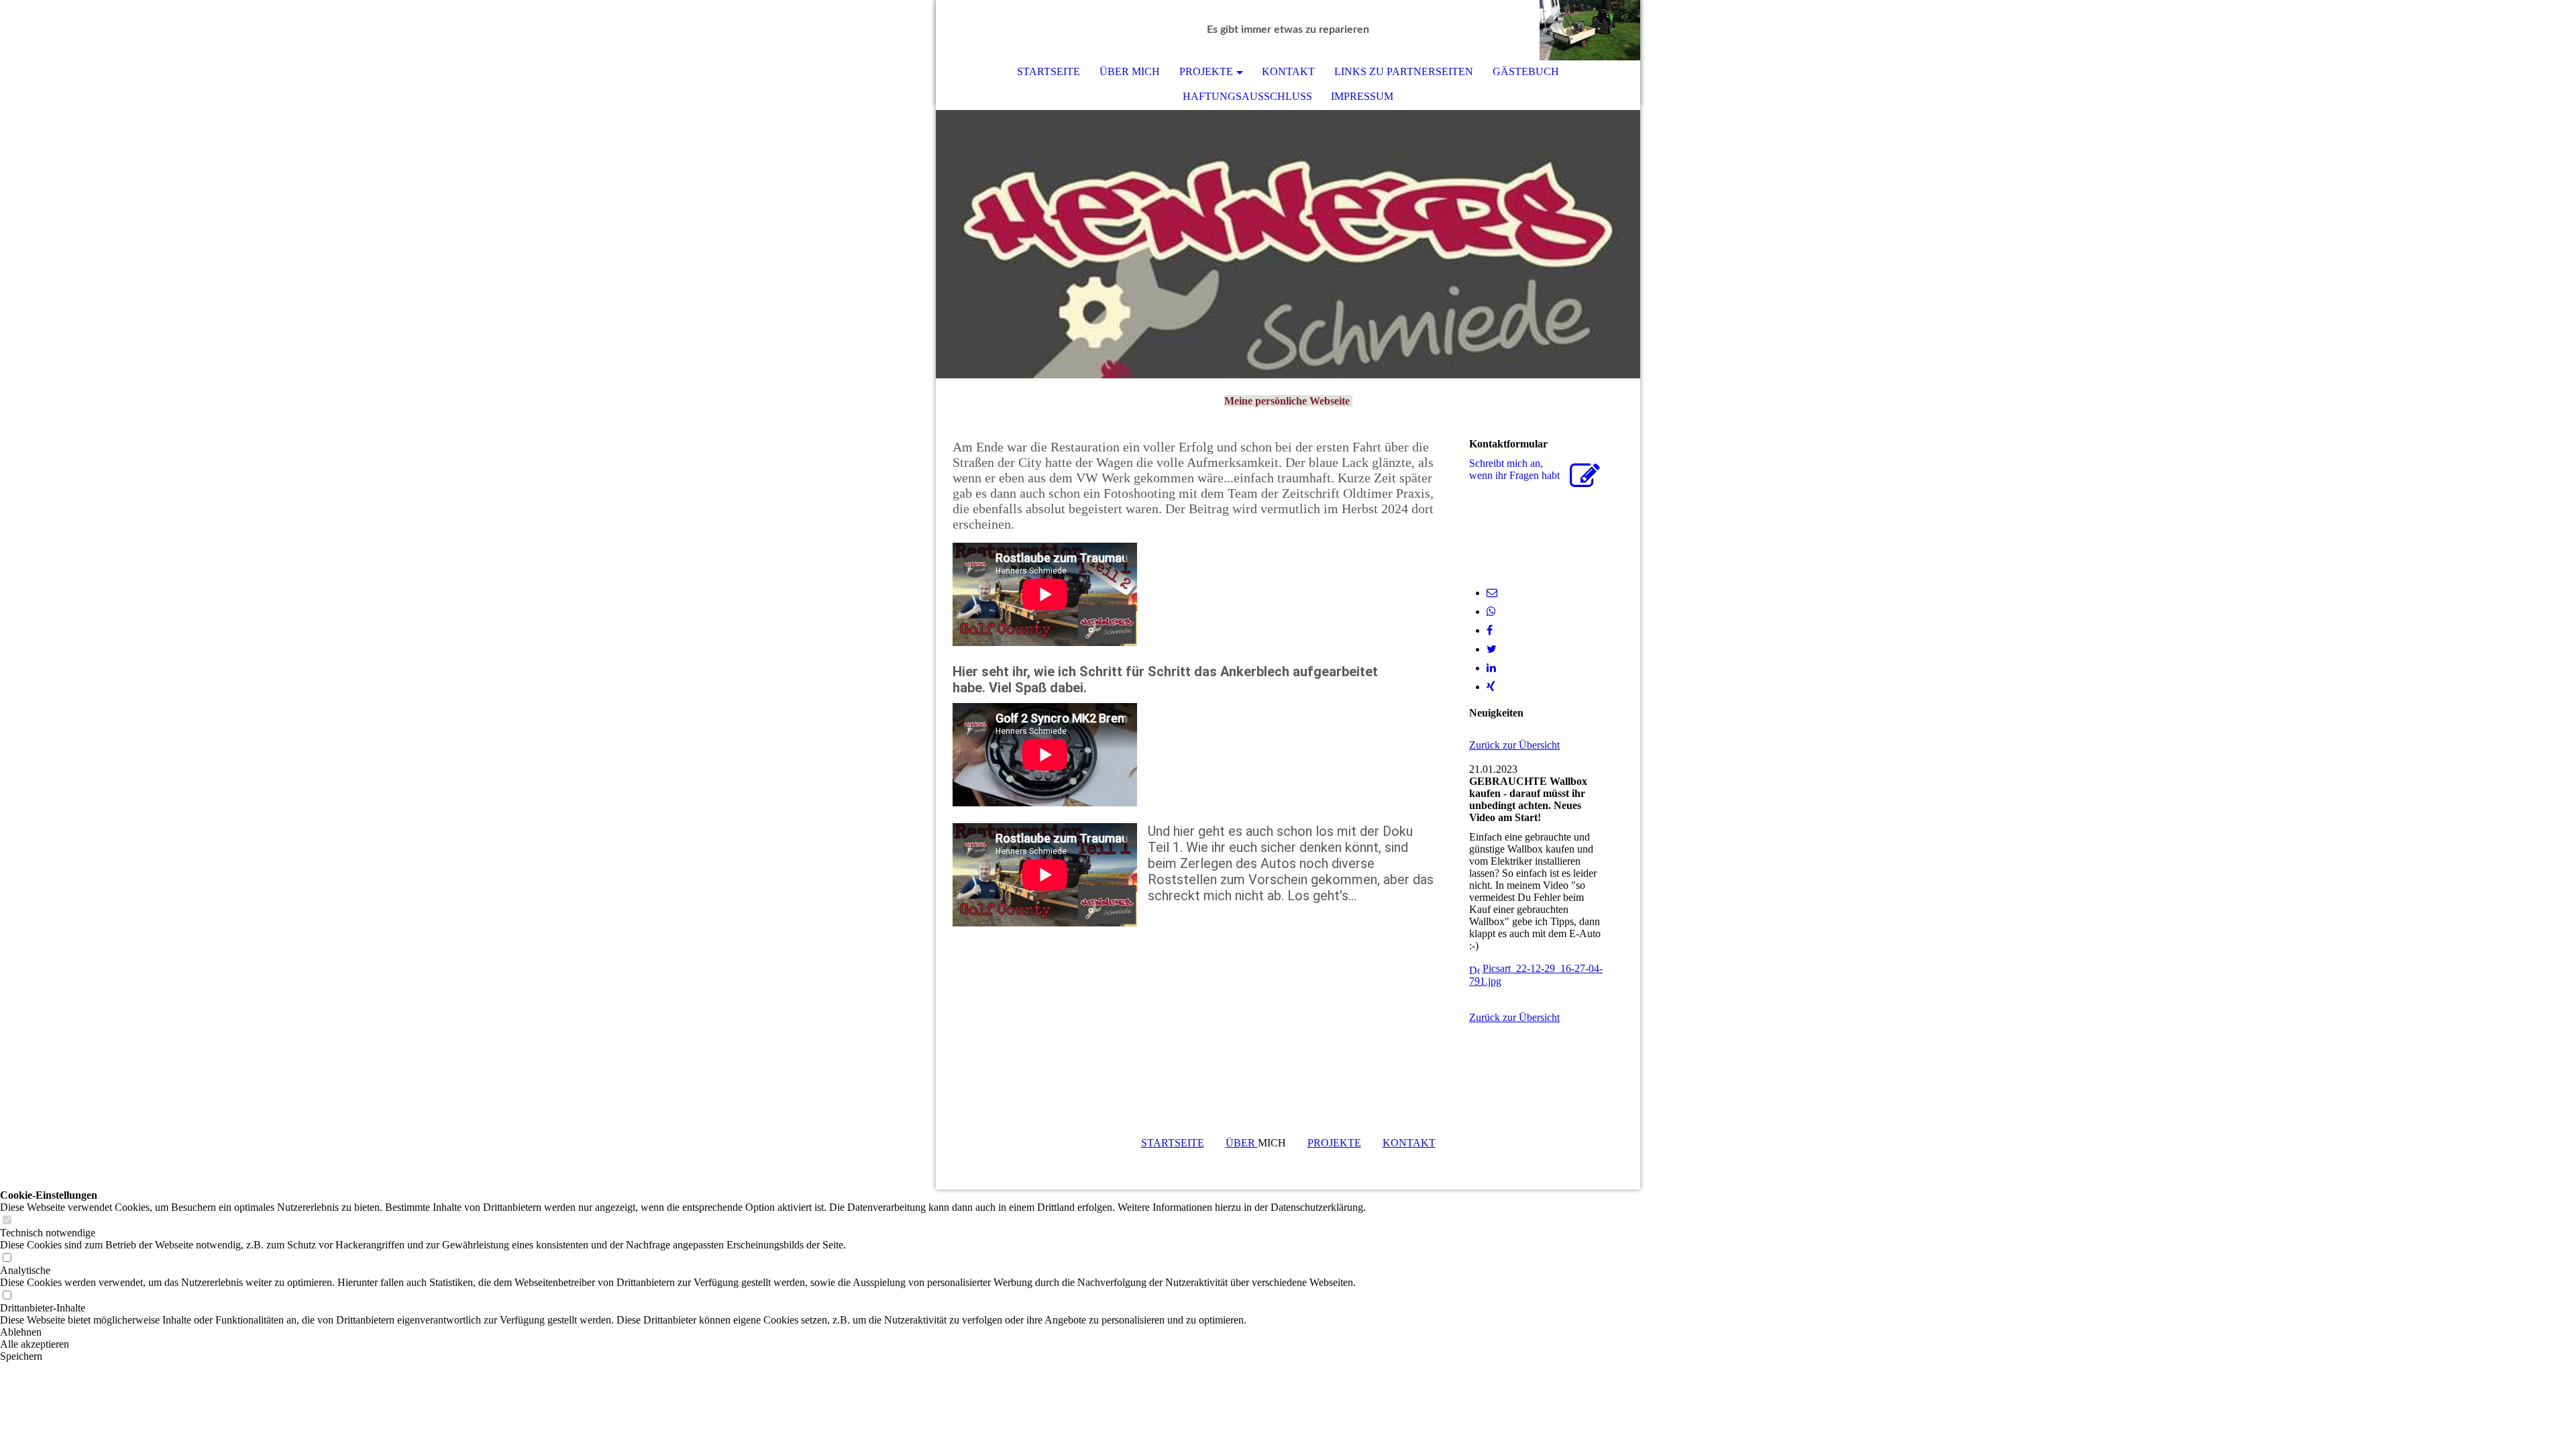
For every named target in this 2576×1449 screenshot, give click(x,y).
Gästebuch (1526, 71)
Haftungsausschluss (1247, 96)
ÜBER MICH (1130, 71)
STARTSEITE (1049, 71)
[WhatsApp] (1491, 611)
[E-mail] (1492, 593)
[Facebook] (1490, 630)
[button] (683, 1332)
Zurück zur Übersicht (1514, 745)
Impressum (1362, 96)
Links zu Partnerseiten (1404, 71)
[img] (1590, 30)
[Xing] (1491, 687)
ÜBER (1242, 1143)
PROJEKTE (1206, 71)
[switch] (7, 1221)
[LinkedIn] (1491, 668)
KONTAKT (1288, 71)
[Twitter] (1492, 649)
